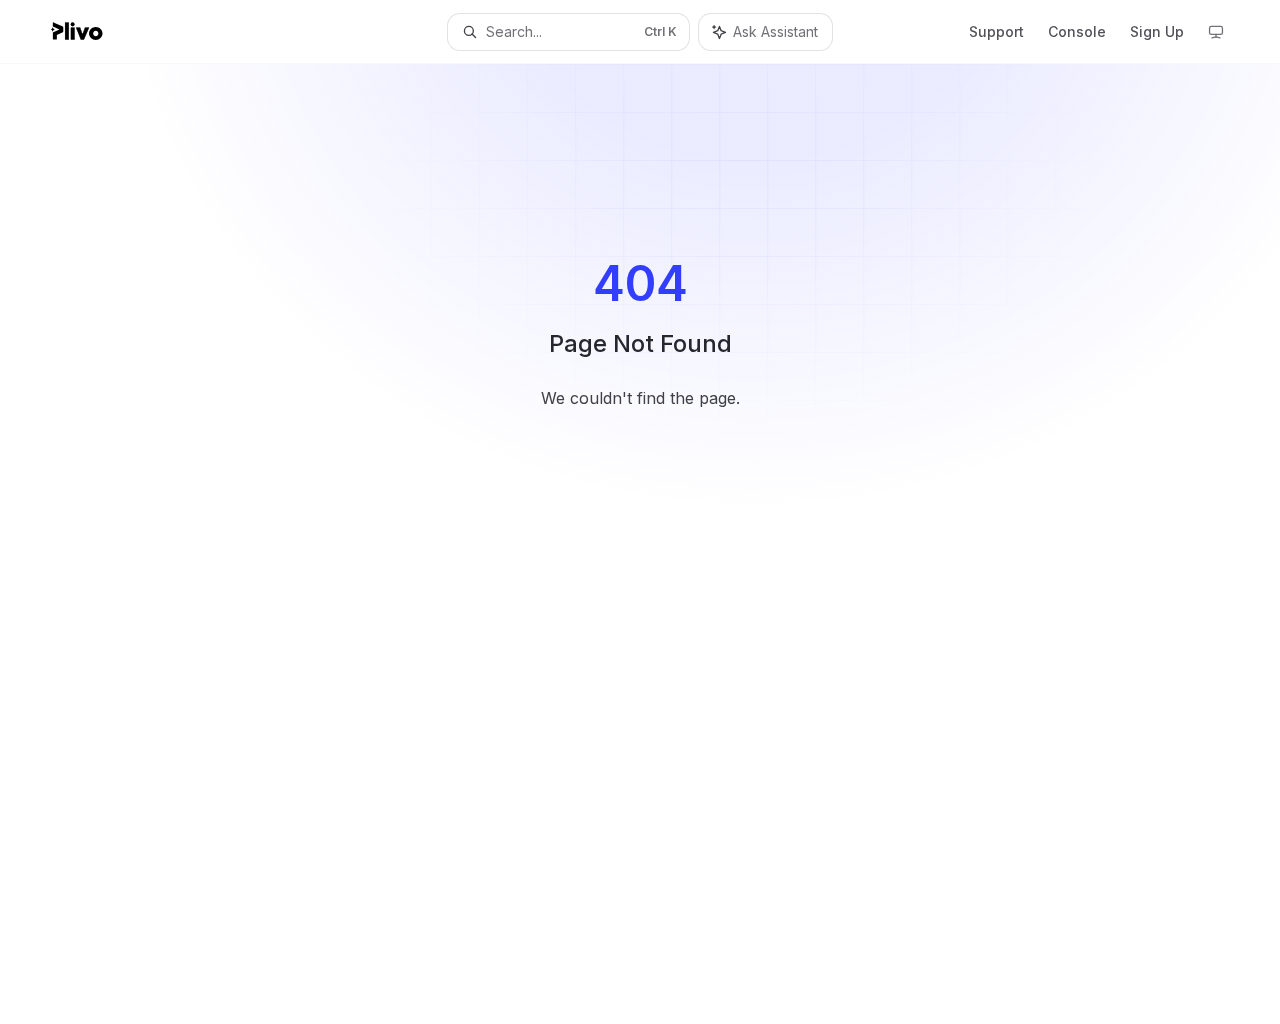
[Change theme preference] (1216, 32)
